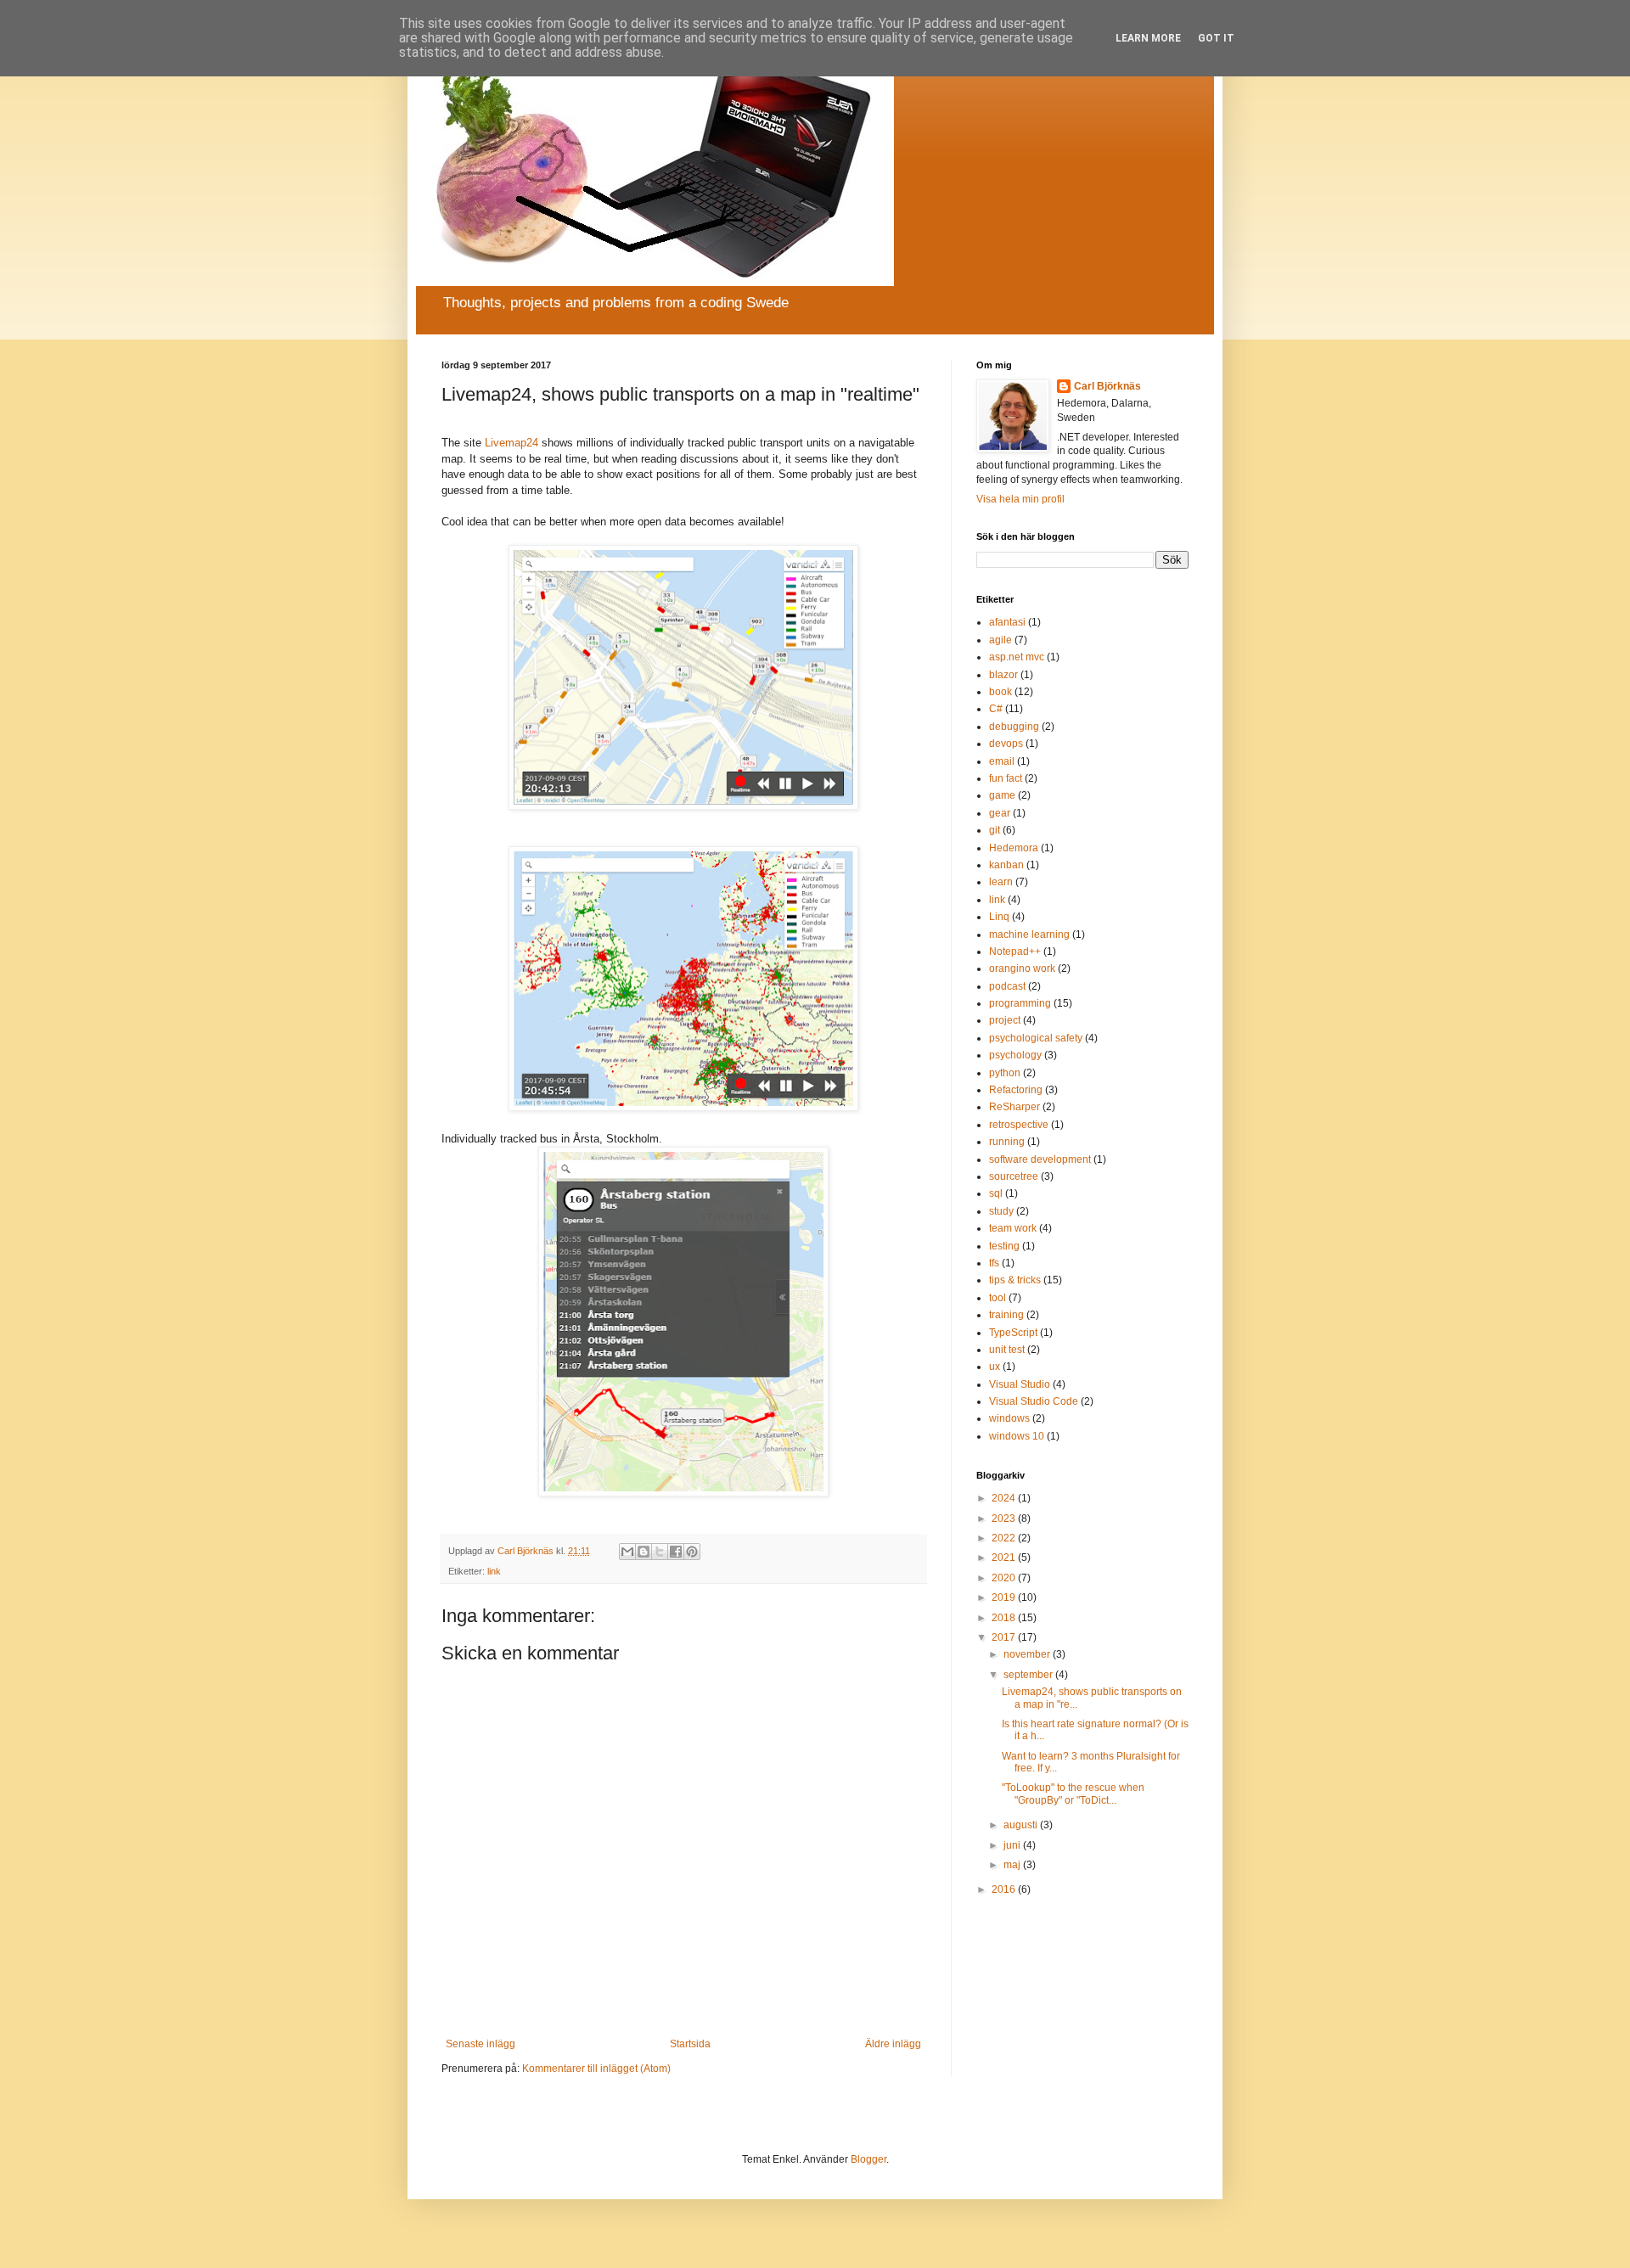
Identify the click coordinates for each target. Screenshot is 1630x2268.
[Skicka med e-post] (627, 1552)
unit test (1007, 1350)
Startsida (690, 2044)
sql (996, 1193)
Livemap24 (511, 443)
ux (995, 1367)
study (1001, 1211)
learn (1001, 882)
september (1029, 1675)
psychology (1015, 1055)
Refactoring (1016, 1090)
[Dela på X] (660, 1552)
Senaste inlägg (481, 2044)
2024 (1005, 1498)
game (1002, 795)
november (1028, 1654)
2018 (1005, 1618)
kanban (1006, 865)
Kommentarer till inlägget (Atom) (596, 2069)
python (1005, 1073)
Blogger (868, 2159)
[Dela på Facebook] (676, 1552)
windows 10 (1017, 1436)
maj (1013, 1865)
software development (1040, 1159)
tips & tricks (1015, 1280)
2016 (1005, 1889)
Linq (999, 917)
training (1006, 1315)
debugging (1014, 727)
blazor (1003, 675)
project (1005, 1020)
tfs (994, 1263)
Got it (1216, 38)
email (1002, 761)
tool (998, 1298)
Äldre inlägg (893, 2044)
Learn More (1148, 38)
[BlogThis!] (644, 1552)
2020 (1005, 1578)
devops (1006, 744)
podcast (1007, 986)
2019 (1005, 1597)
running (1007, 1142)
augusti (1022, 1825)
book (1000, 692)
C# (996, 709)
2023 (1005, 1519)
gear (1000, 813)
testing (1004, 1246)
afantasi (1007, 622)
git (995, 830)
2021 (1005, 1558)
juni (1013, 1845)
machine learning (1029, 935)
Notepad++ (1015, 952)
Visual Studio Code (1034, 1401)
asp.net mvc (1017, 657)
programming (1020, 1003)
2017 (1005, 1637)
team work (1013, 1228)
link (494, 1571)
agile (1000, 640)
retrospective (1019, 1125)
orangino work (1022, 968)
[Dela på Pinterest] (692, 1552)
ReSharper (1015, 1107)
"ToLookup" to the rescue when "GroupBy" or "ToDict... (1073, 1794)
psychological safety (1036, 1038)
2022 (1005, 1538)
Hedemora (1014, 848)
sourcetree (1014, 1176)
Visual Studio (1020, 1384)
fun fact (1006, 778)
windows (1009, 1418)
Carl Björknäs (1107, 386)
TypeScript (1013, 1333)
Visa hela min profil (1020, 499)
